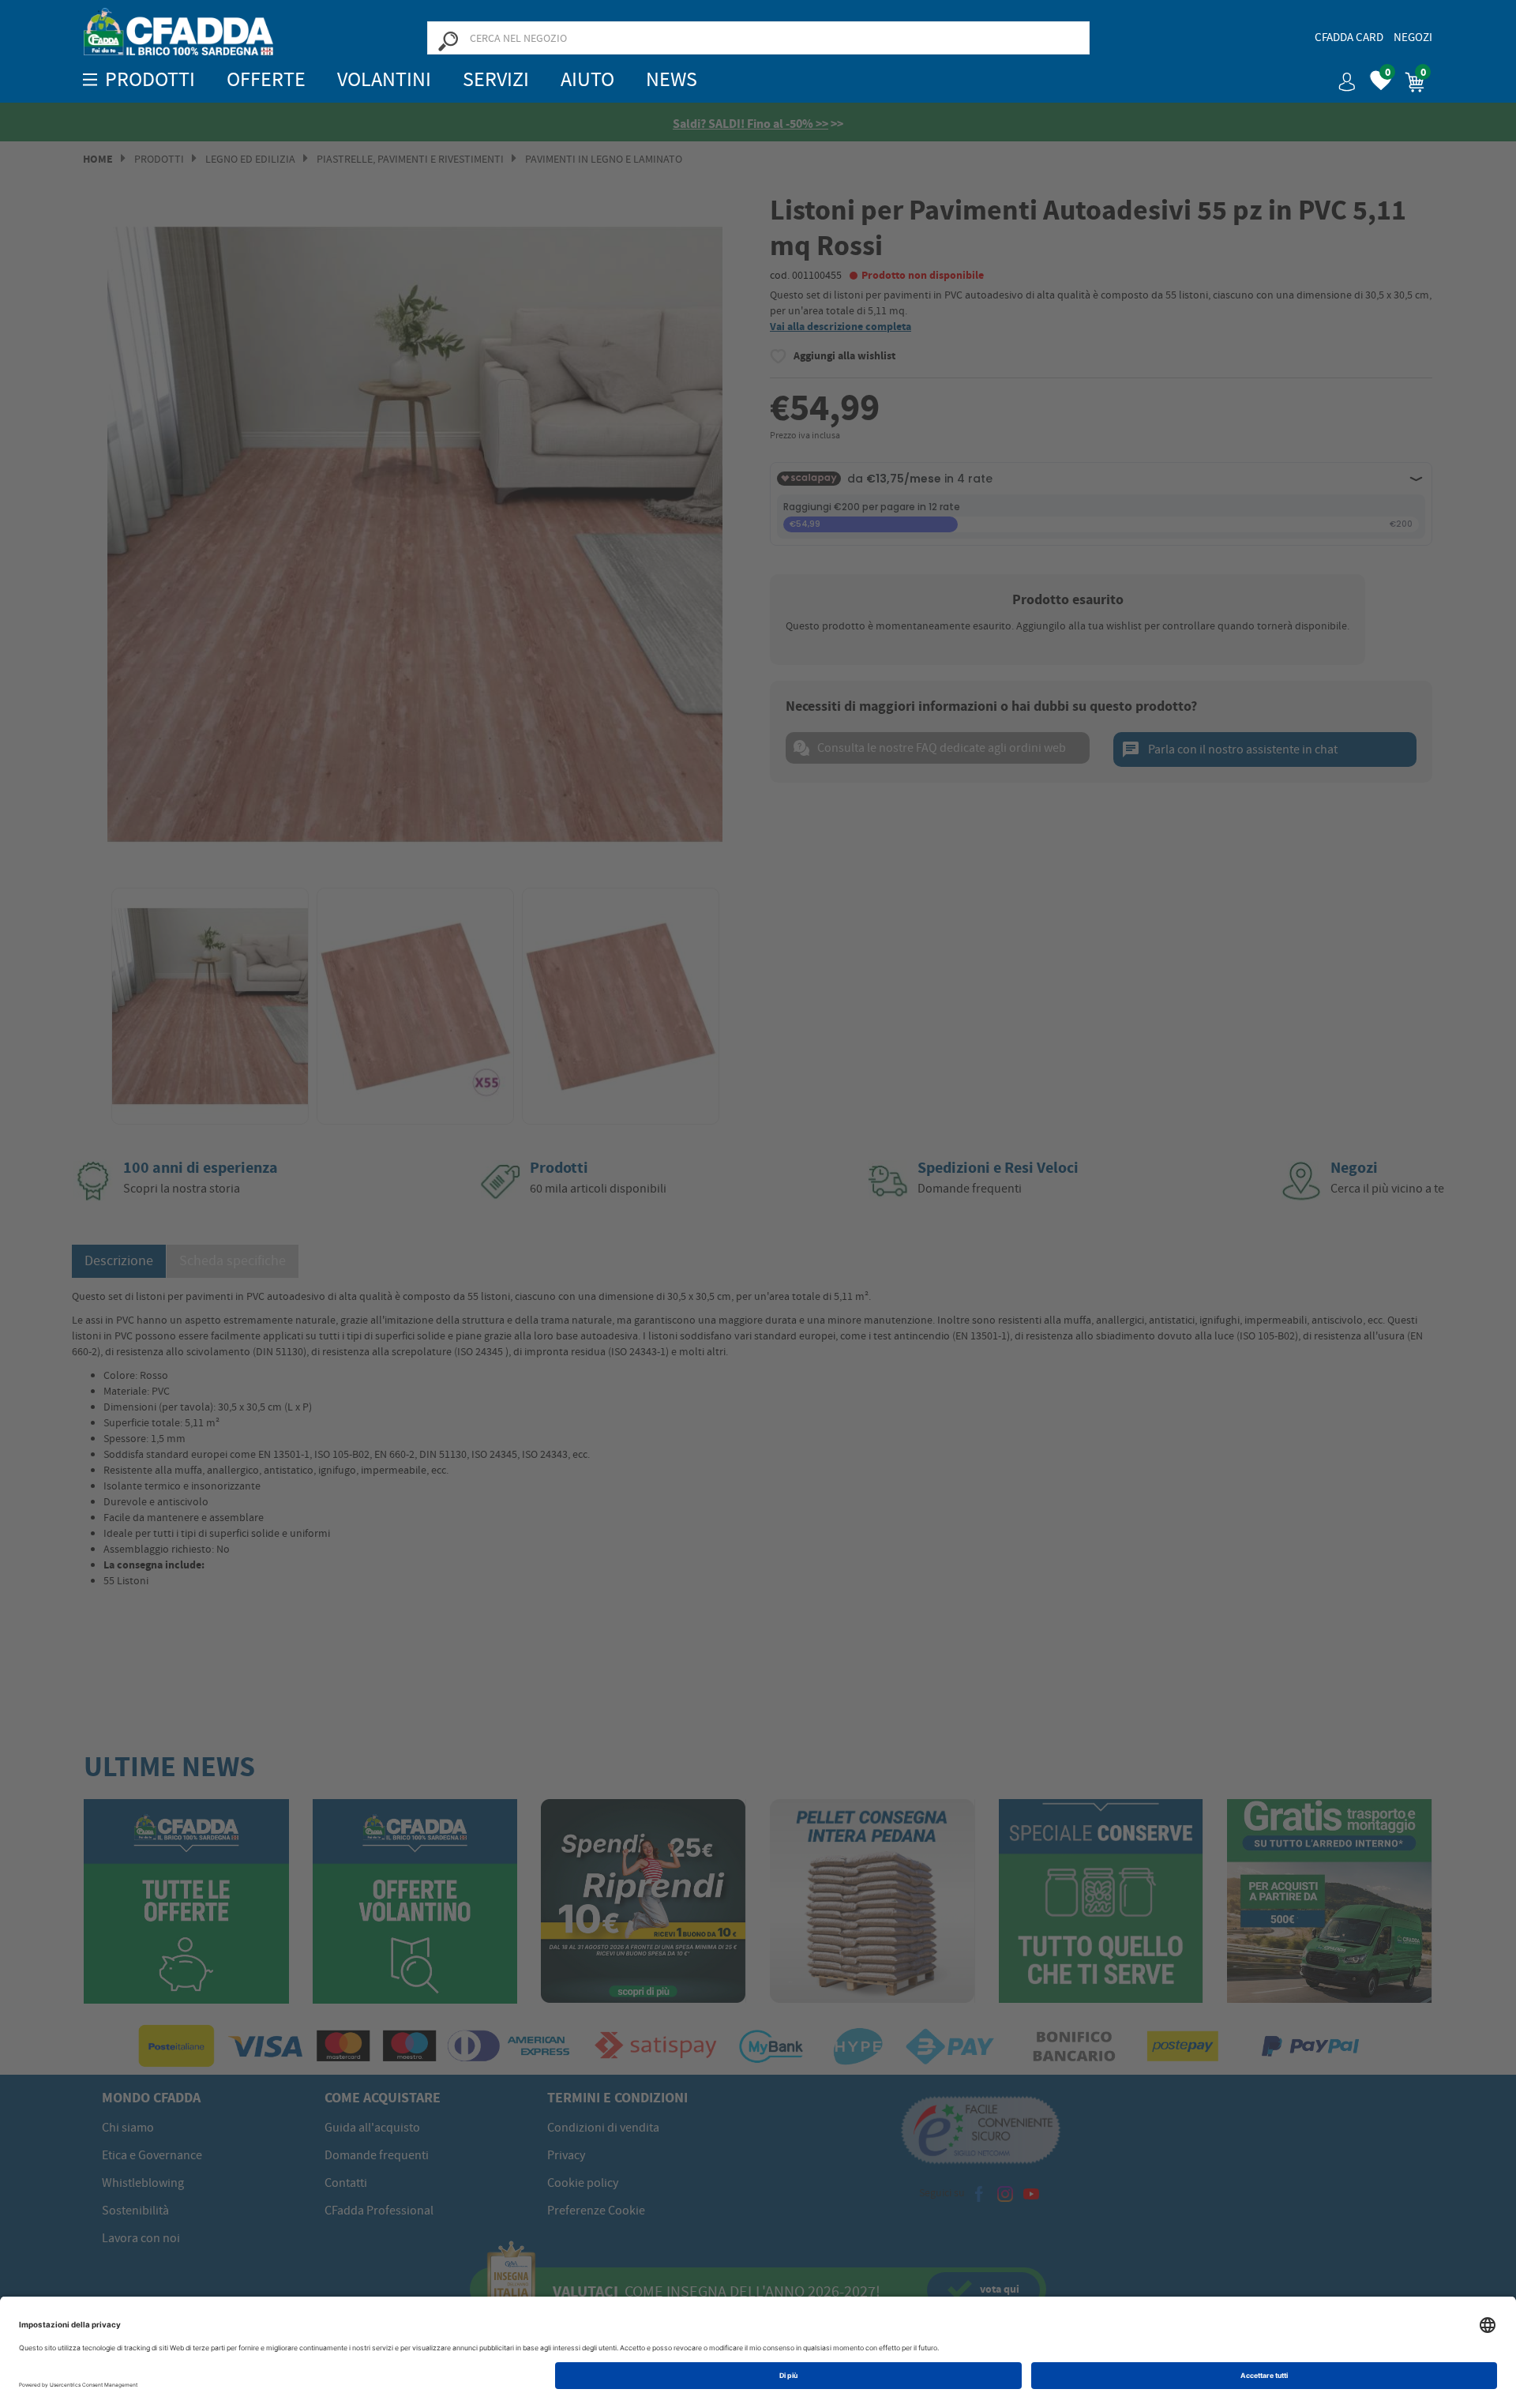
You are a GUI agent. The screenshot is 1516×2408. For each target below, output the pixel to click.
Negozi (1413, 37)
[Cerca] (448, 40)
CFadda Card (1349, 37)
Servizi (496, 79)
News (672, 79)
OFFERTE (266, 79)
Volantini (384, 79)
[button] (1341, 76)
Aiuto (587, 79)
